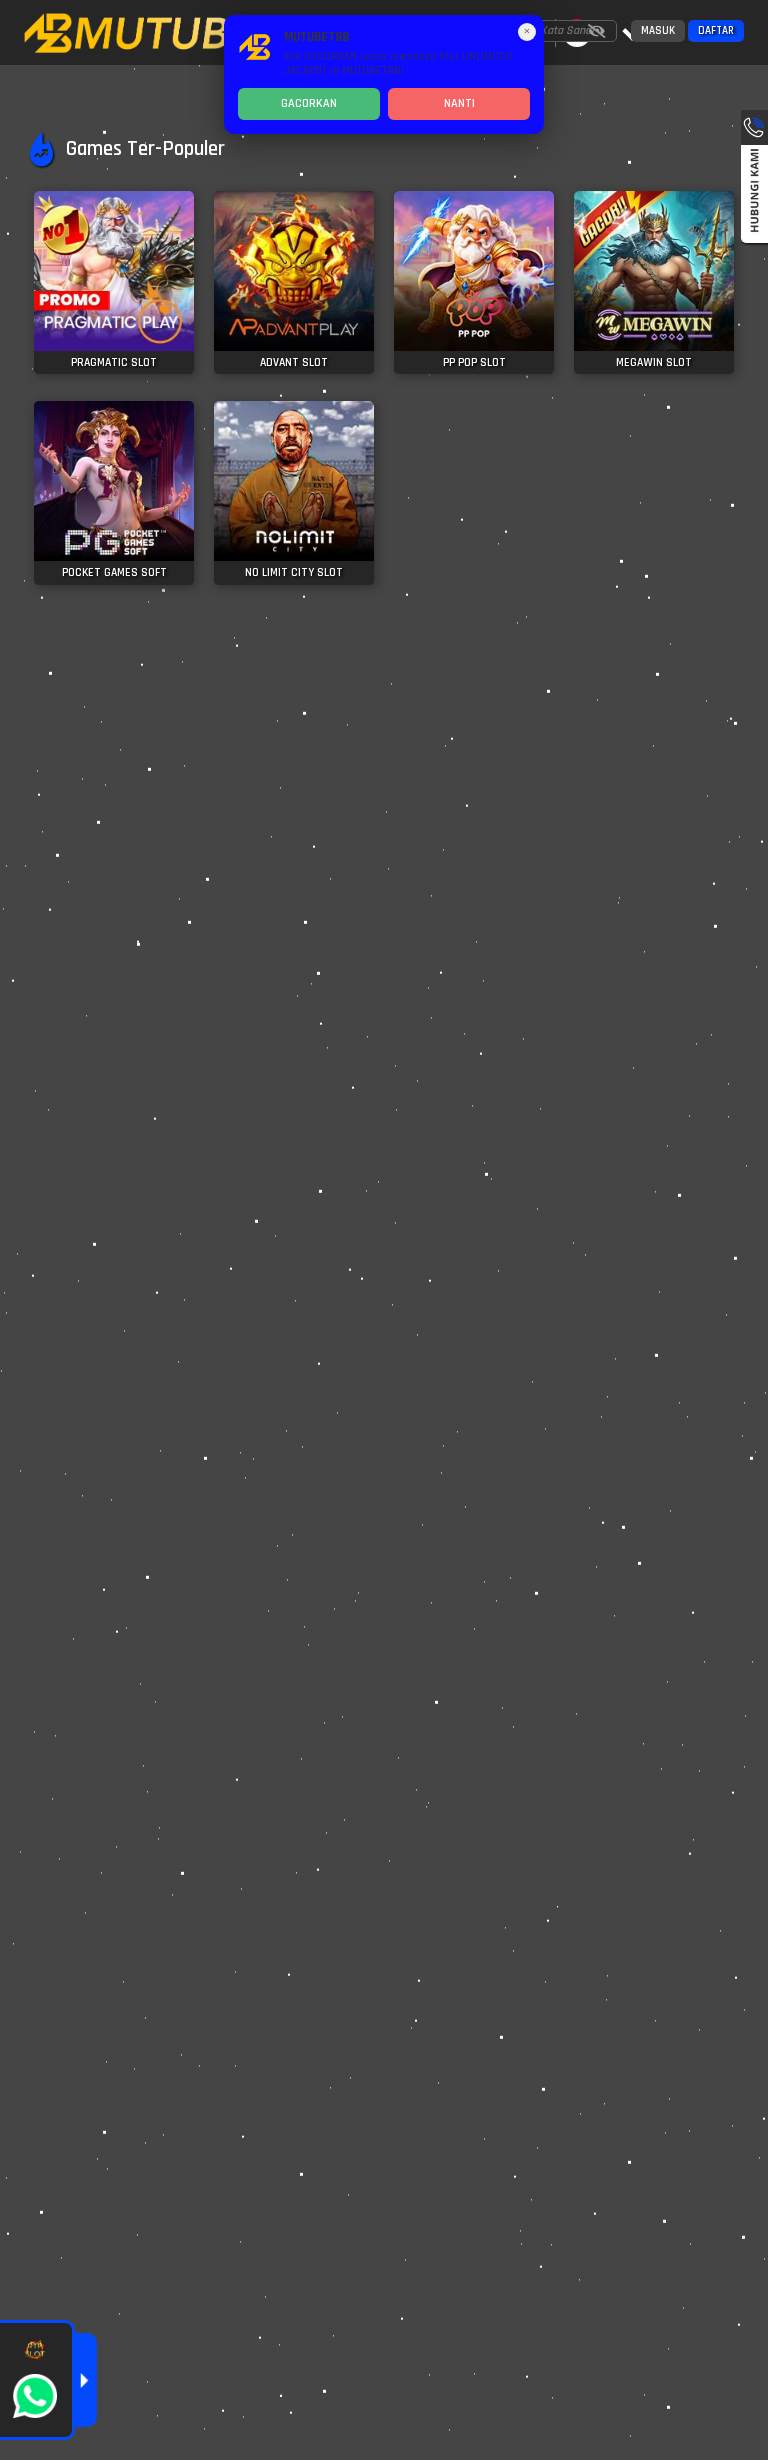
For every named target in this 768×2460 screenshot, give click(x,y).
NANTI (459, 103)
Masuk (658, 31)
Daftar (716, 31)
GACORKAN (309, 103)
